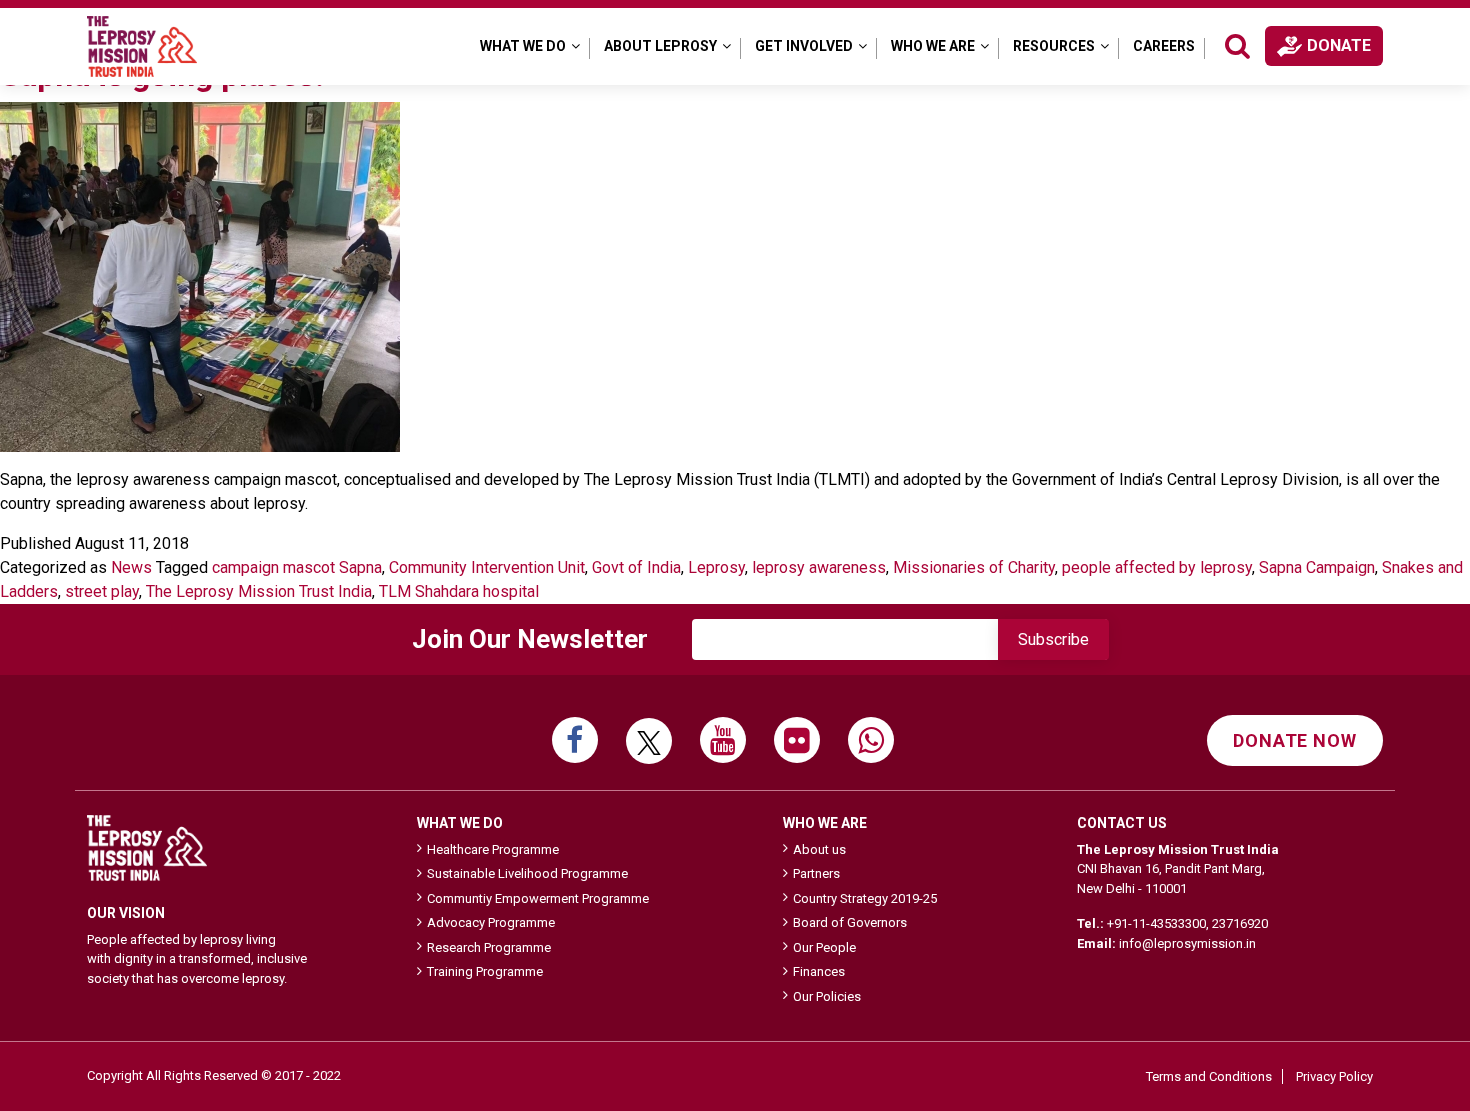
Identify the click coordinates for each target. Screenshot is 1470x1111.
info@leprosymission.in (1187, 943)
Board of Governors (850, 922)
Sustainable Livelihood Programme (527, 873)
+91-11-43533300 (1156, 923)
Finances (819, 971)
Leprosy (716, 567)
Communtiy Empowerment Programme (538, 898)
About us (819, 849)
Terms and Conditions (1209, 1076)
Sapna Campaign (1317, 567)
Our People (824, 947)
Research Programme (489, 947)
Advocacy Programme (491, 922)
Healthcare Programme (493, 849)
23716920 (1240, 923)
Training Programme (485, 971)
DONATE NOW (1295, 740)
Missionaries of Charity (974, 567)
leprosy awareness (819, 567)
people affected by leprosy (1157, 567)
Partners (816, 873)
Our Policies (827, 996)
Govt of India (636, 567)
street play (102, 591)
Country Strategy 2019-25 (865, 898)
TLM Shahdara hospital (459, 591)
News (131, 567)
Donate (1339, 45)
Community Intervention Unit (487, 567)
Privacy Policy (1334, 1076)
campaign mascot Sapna (297, 567)
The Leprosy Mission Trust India (259, 591)
